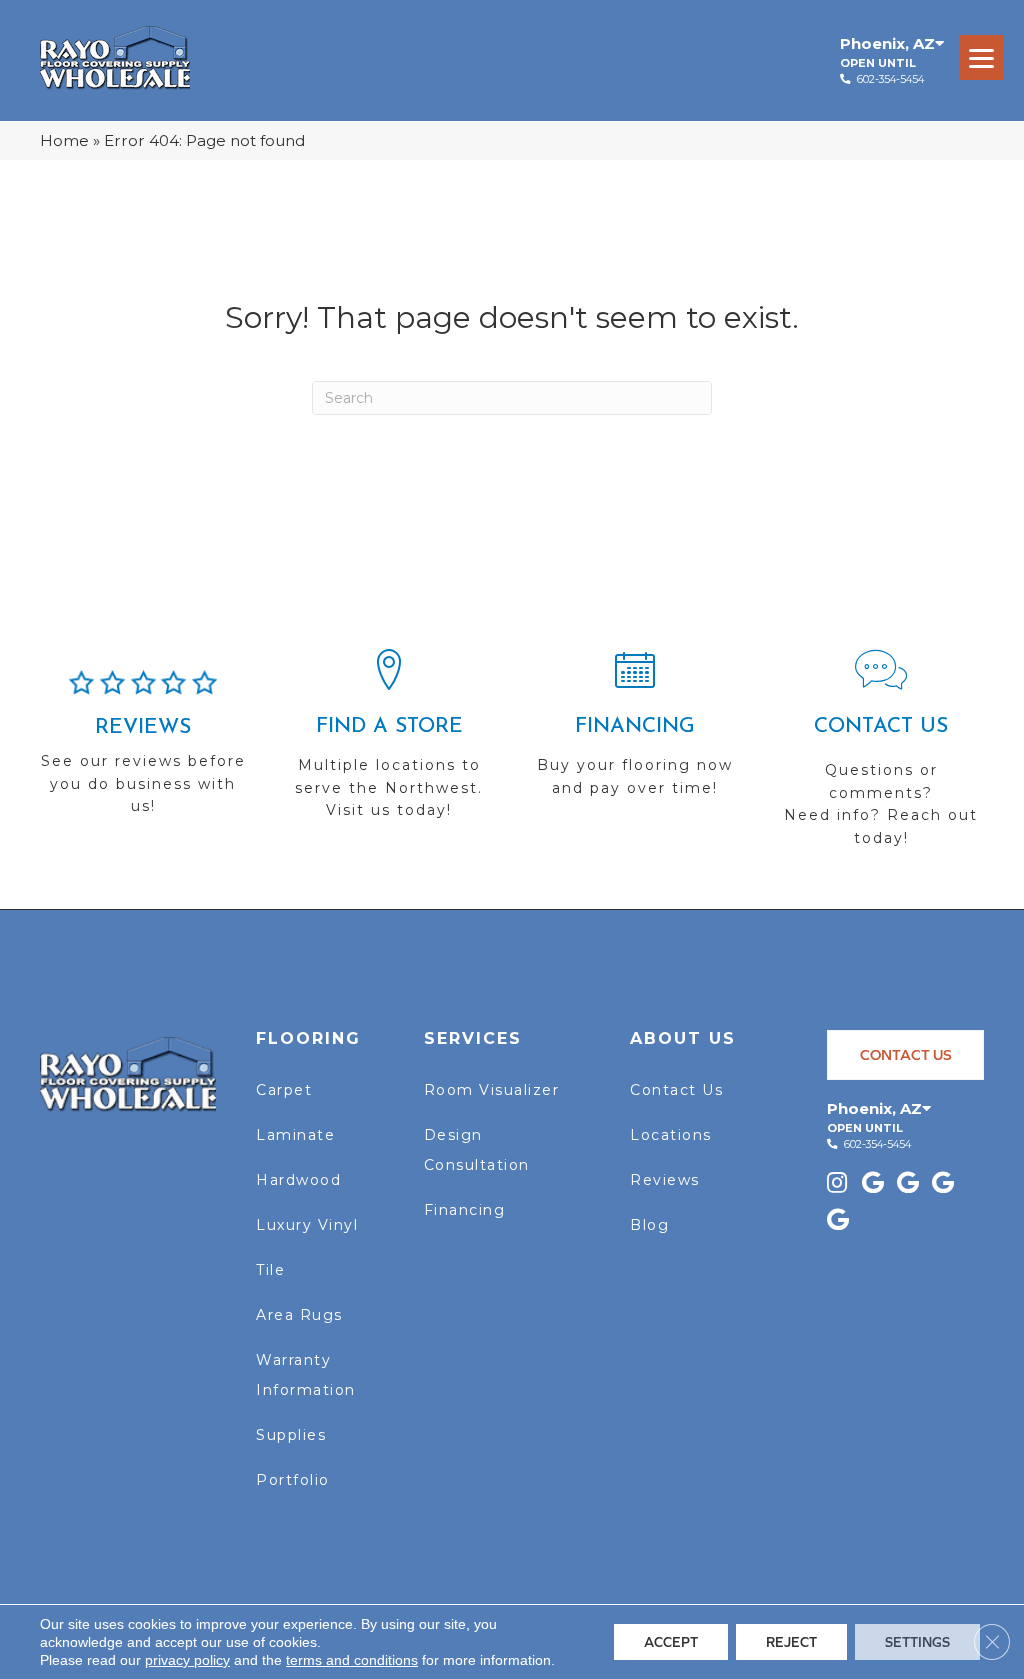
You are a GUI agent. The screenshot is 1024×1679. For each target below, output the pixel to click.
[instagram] (837, 1184)
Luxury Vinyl (307, 1225)
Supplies (291, 1435)
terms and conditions (352, 1660)
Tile (270, 1270)
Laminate (295, 1135)
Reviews (665, 1180)
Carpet (284, 1090)
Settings (917, 1642)
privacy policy (187, 1660)
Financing (465, 1210)
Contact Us (676, 1090)
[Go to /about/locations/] (389, 743)
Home (64, 140)
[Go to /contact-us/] (881, 757)
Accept (671, 1642)
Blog (649, 1225)
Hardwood (298, 1180)
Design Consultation (477, 1150)
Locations (671, 1135)
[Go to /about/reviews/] (143, 751)
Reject (791, 1642)
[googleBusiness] (873, 1184)
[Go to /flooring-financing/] (635, 732)
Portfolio (293, 1480)
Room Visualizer (492, 1090)
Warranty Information (306, 1375)
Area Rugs (299, 1315)
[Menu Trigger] (981, 57)
